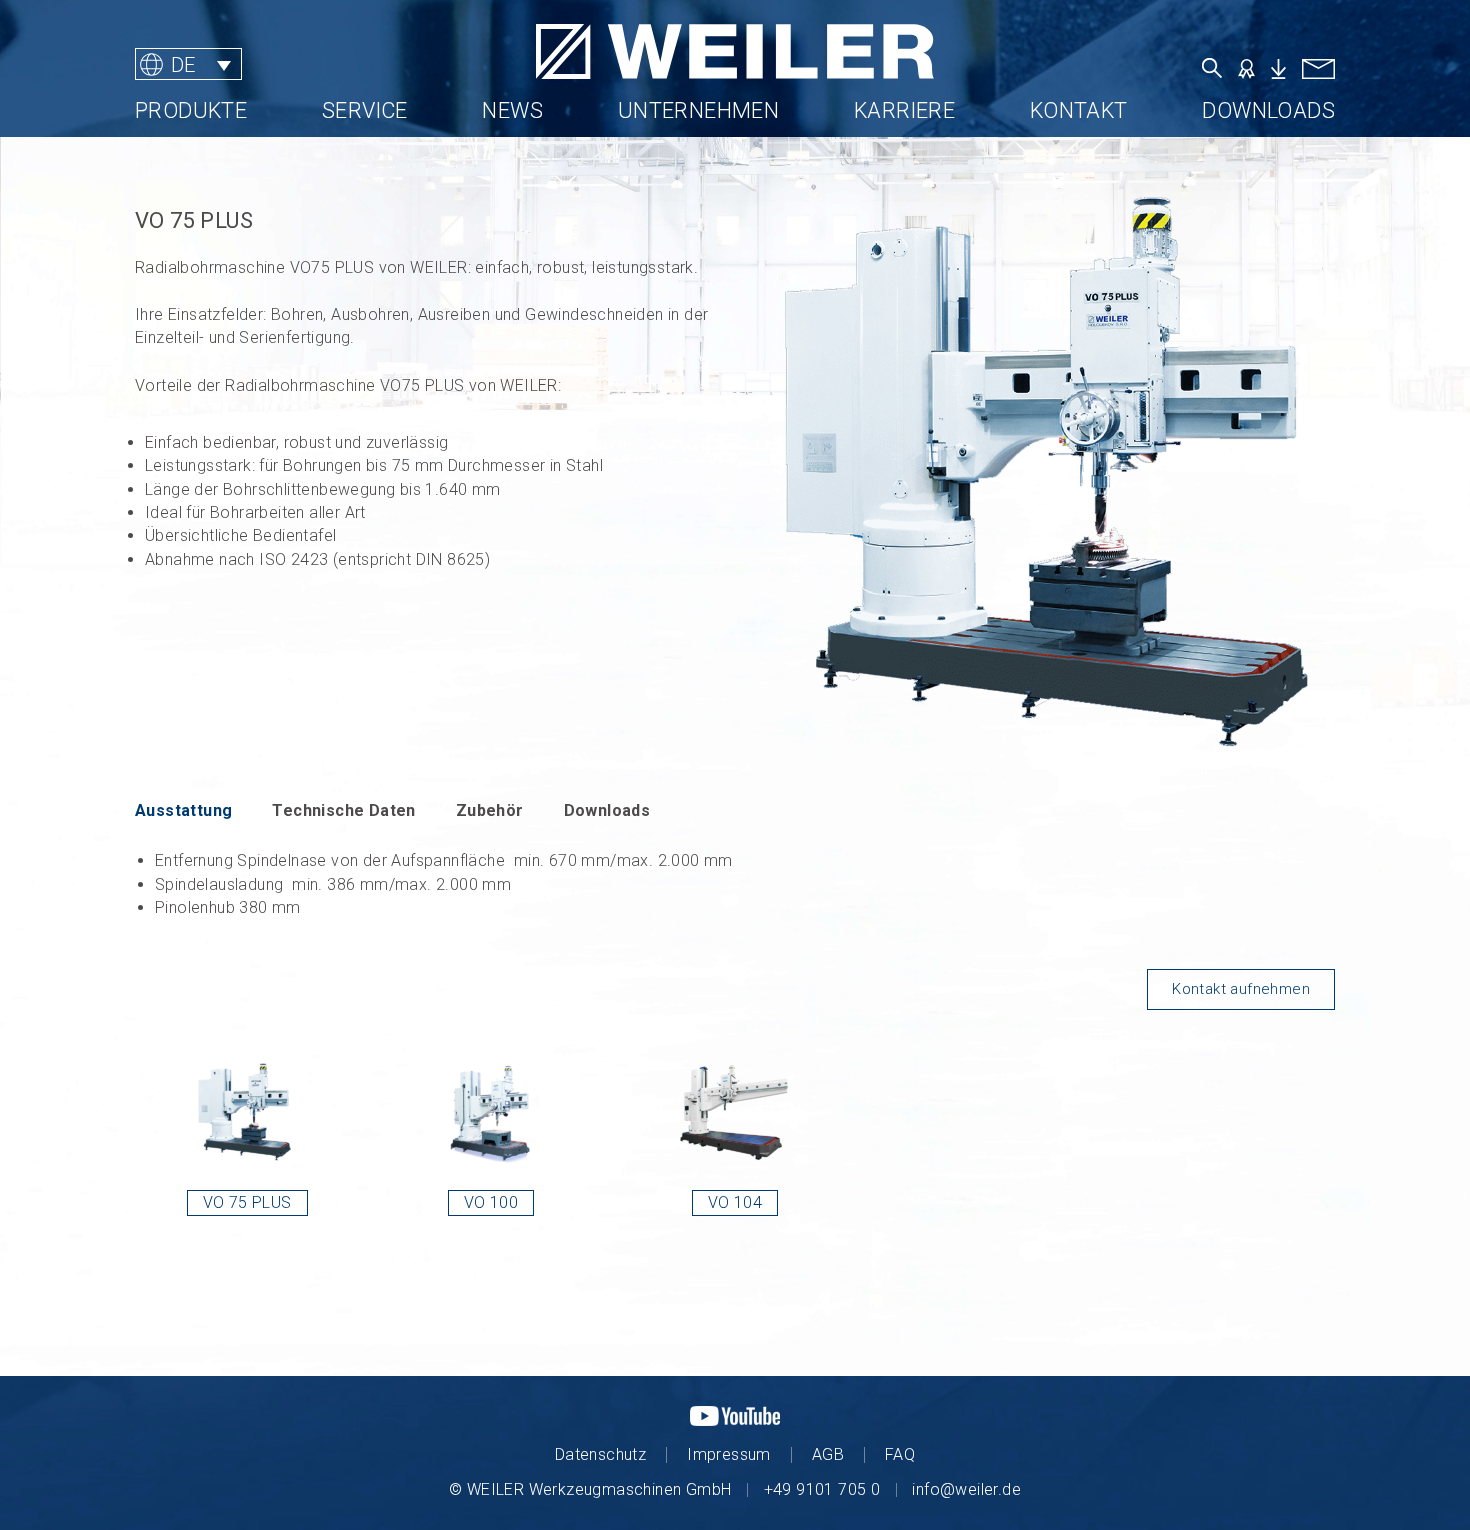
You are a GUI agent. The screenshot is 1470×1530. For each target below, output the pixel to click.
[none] (259, 64)
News (512, 110)
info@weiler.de (966, 1489)
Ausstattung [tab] (183, 811)
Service (365, 110)
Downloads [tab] (607, 811)
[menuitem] (188, 64)
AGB (828, 1454)
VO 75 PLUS (247, 1202)
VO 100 (491, 1202)
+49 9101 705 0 (822, 1489)
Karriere (904, 110)
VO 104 (735, 1202)
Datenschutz (600, 1454)
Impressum (729, 1454)
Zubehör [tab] (490, 811)
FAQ (900, 1454)
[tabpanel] (735, 884)
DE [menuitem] (183, 64)
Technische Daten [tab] (343, 811)
